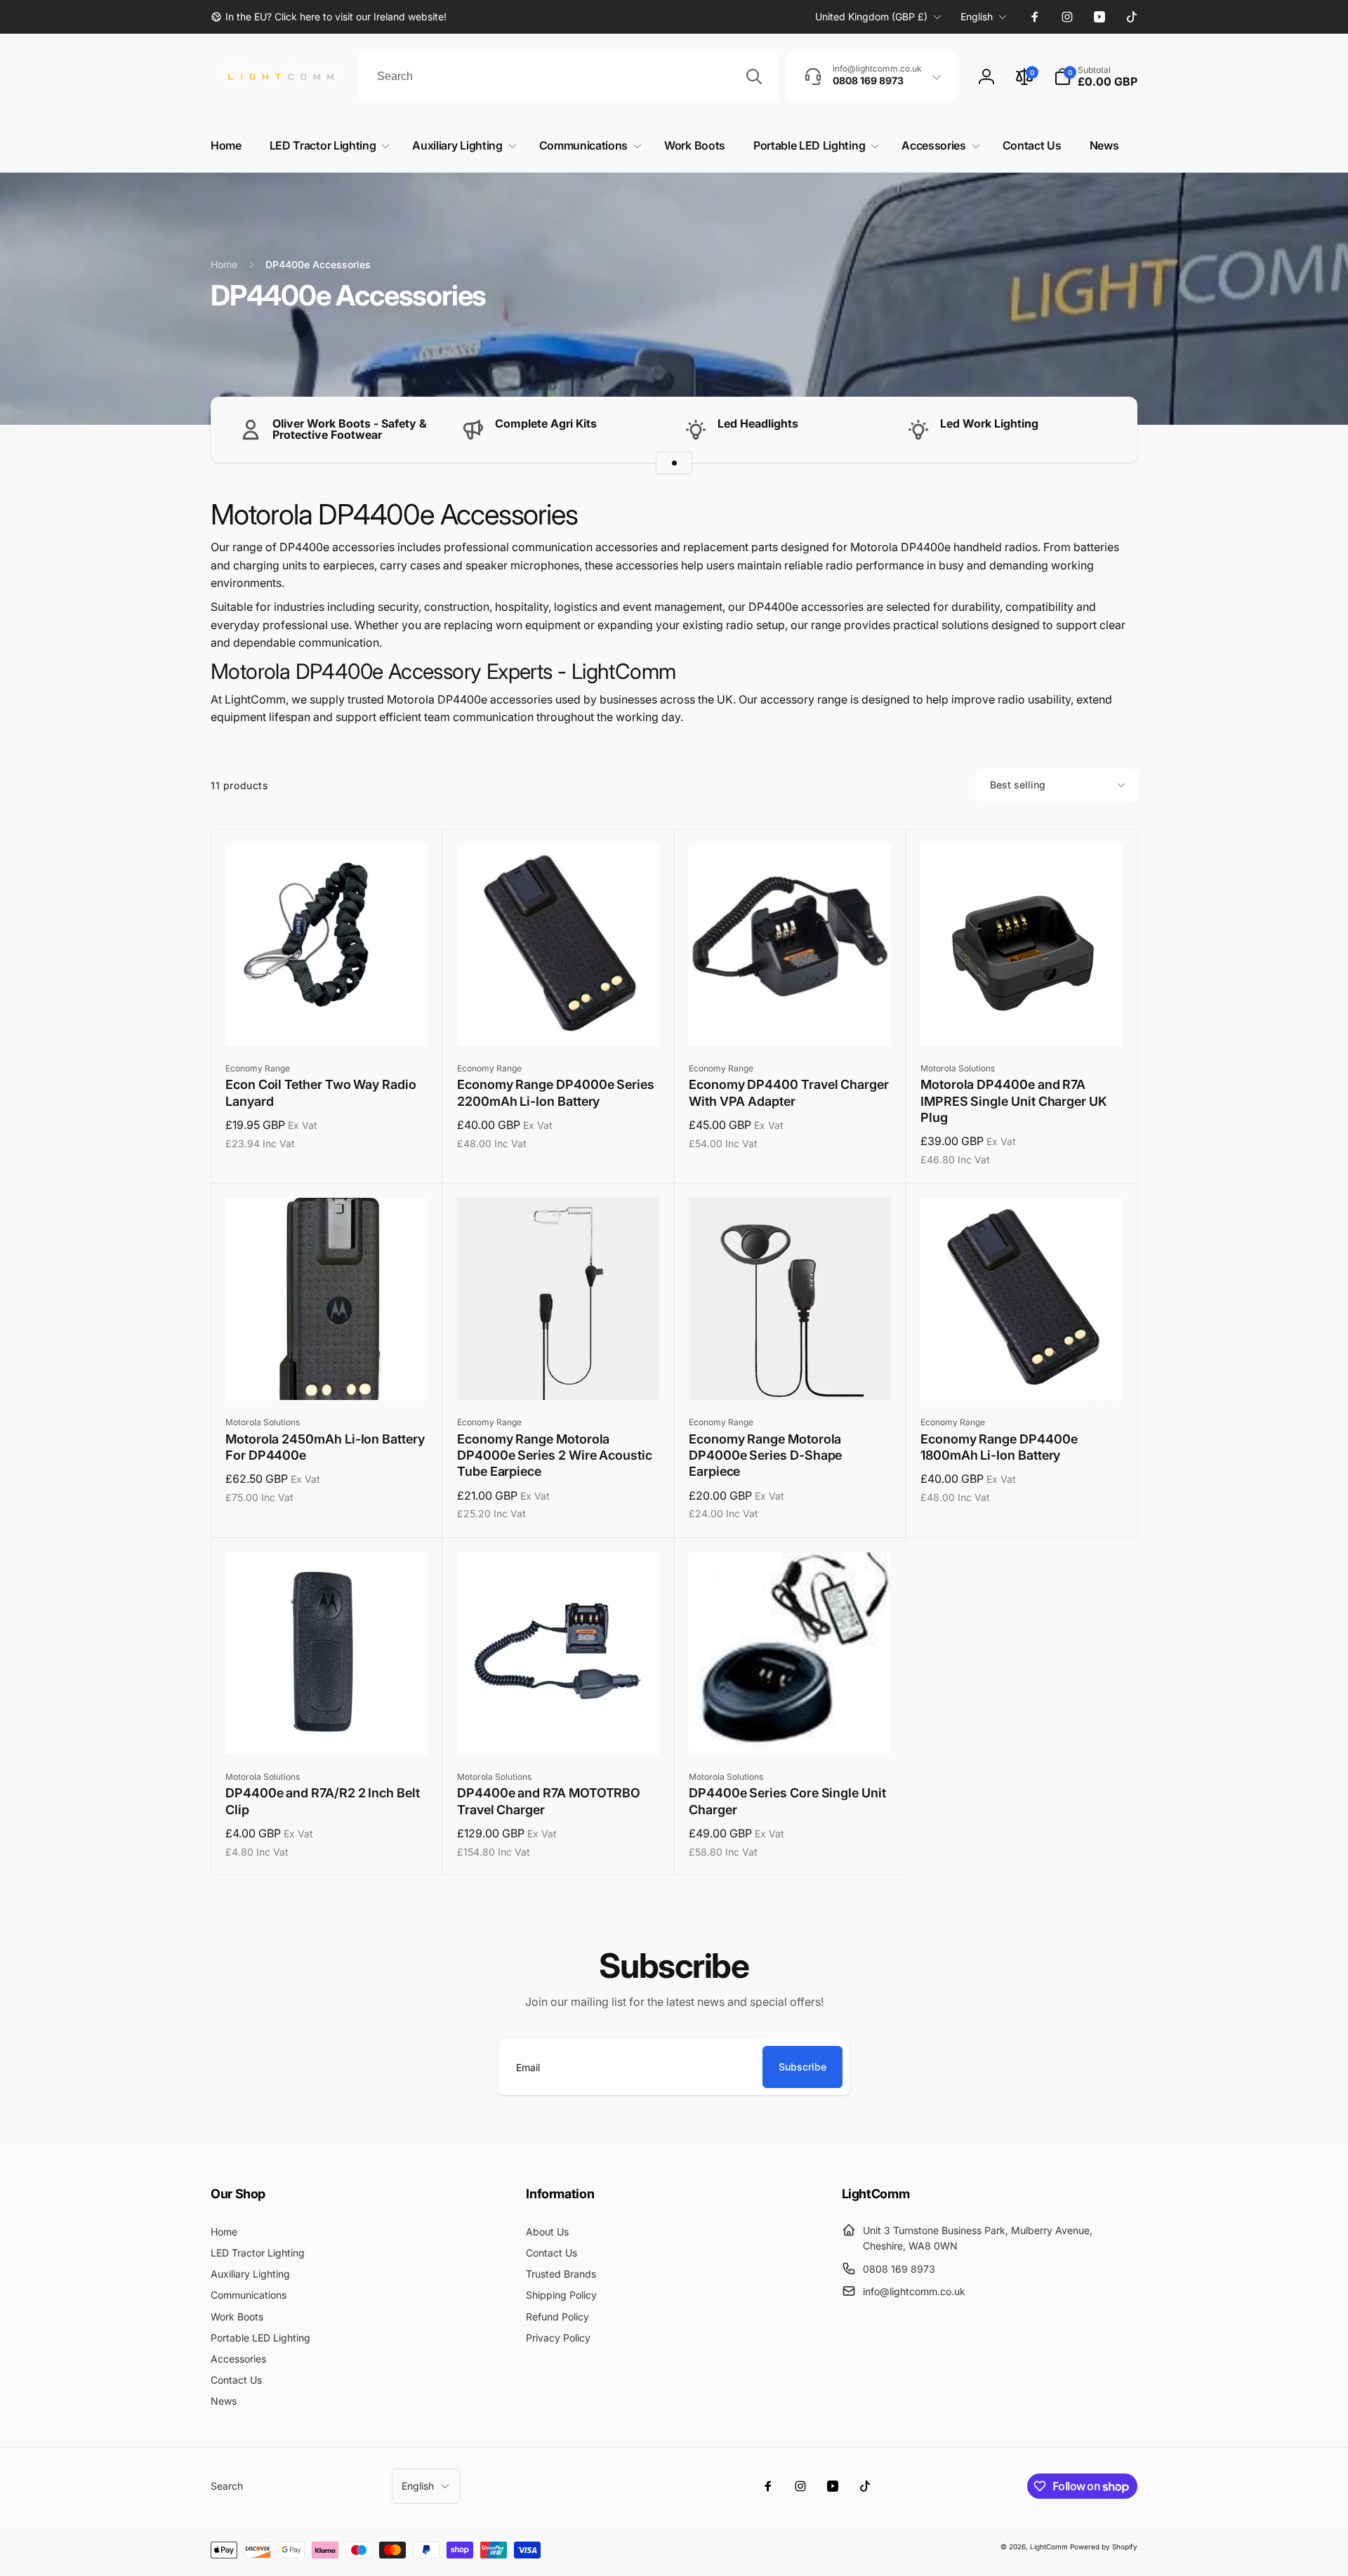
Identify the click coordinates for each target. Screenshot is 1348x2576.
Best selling (1018, 785)
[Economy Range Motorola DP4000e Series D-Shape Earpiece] (791, 1374)
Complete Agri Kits (546, 423)
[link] (329, 17)
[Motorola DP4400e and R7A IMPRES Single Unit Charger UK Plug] (1022, 1020)
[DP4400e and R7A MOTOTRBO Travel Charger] (559, 1729)
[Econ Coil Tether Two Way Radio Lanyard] (327, 1020)
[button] (1096, 77)
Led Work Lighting (989, 423)
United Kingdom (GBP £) (871, 16)
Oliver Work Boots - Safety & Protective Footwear (350, 429)
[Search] (754, 77)
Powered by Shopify (1104, 2547)
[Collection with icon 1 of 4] (674, 463)
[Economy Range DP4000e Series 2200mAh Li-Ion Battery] (559, 1020)
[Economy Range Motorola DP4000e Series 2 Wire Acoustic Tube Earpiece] (559, 1374)
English (977, 16)
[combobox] (568, 77)
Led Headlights (758, 423)
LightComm (1049, 2547)
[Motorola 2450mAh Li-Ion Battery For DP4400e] (327, 1374)
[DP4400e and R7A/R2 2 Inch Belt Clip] (327, 1729)
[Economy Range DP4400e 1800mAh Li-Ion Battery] (1022, 1374)
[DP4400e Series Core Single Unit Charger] (791, 1729)
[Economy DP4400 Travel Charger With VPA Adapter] (791, 1020)
